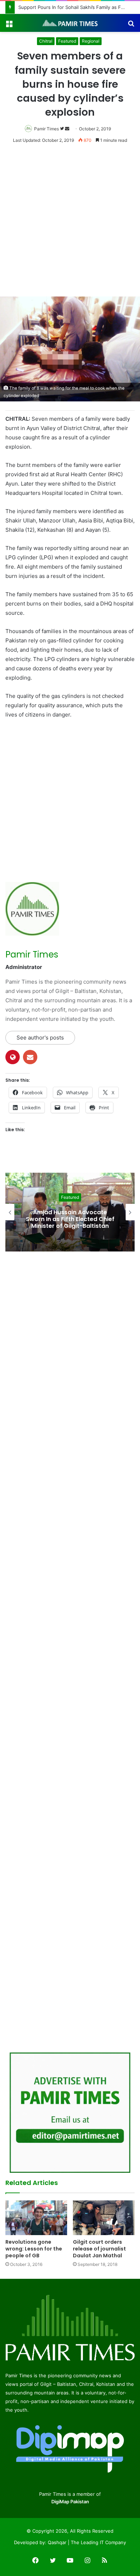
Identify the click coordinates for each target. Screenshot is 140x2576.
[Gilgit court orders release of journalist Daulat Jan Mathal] (104, 2218)
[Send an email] (67, 129)
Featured (67, 41)
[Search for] (131, 26)
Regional (91, 41)
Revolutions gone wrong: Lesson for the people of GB (34, 2249)
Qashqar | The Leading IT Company (87, 2542)
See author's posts (40, 1038)
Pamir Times (46, 129)
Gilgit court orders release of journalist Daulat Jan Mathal (99, 2249)
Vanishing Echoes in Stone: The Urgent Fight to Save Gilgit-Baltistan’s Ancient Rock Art (70, 1219)
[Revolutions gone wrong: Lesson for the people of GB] (36, 2218)
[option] (70, 1212)
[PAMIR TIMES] (70, 23)
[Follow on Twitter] (62, 129)
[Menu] (9, 26)
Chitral (46, 41)
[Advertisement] (70, 223)
